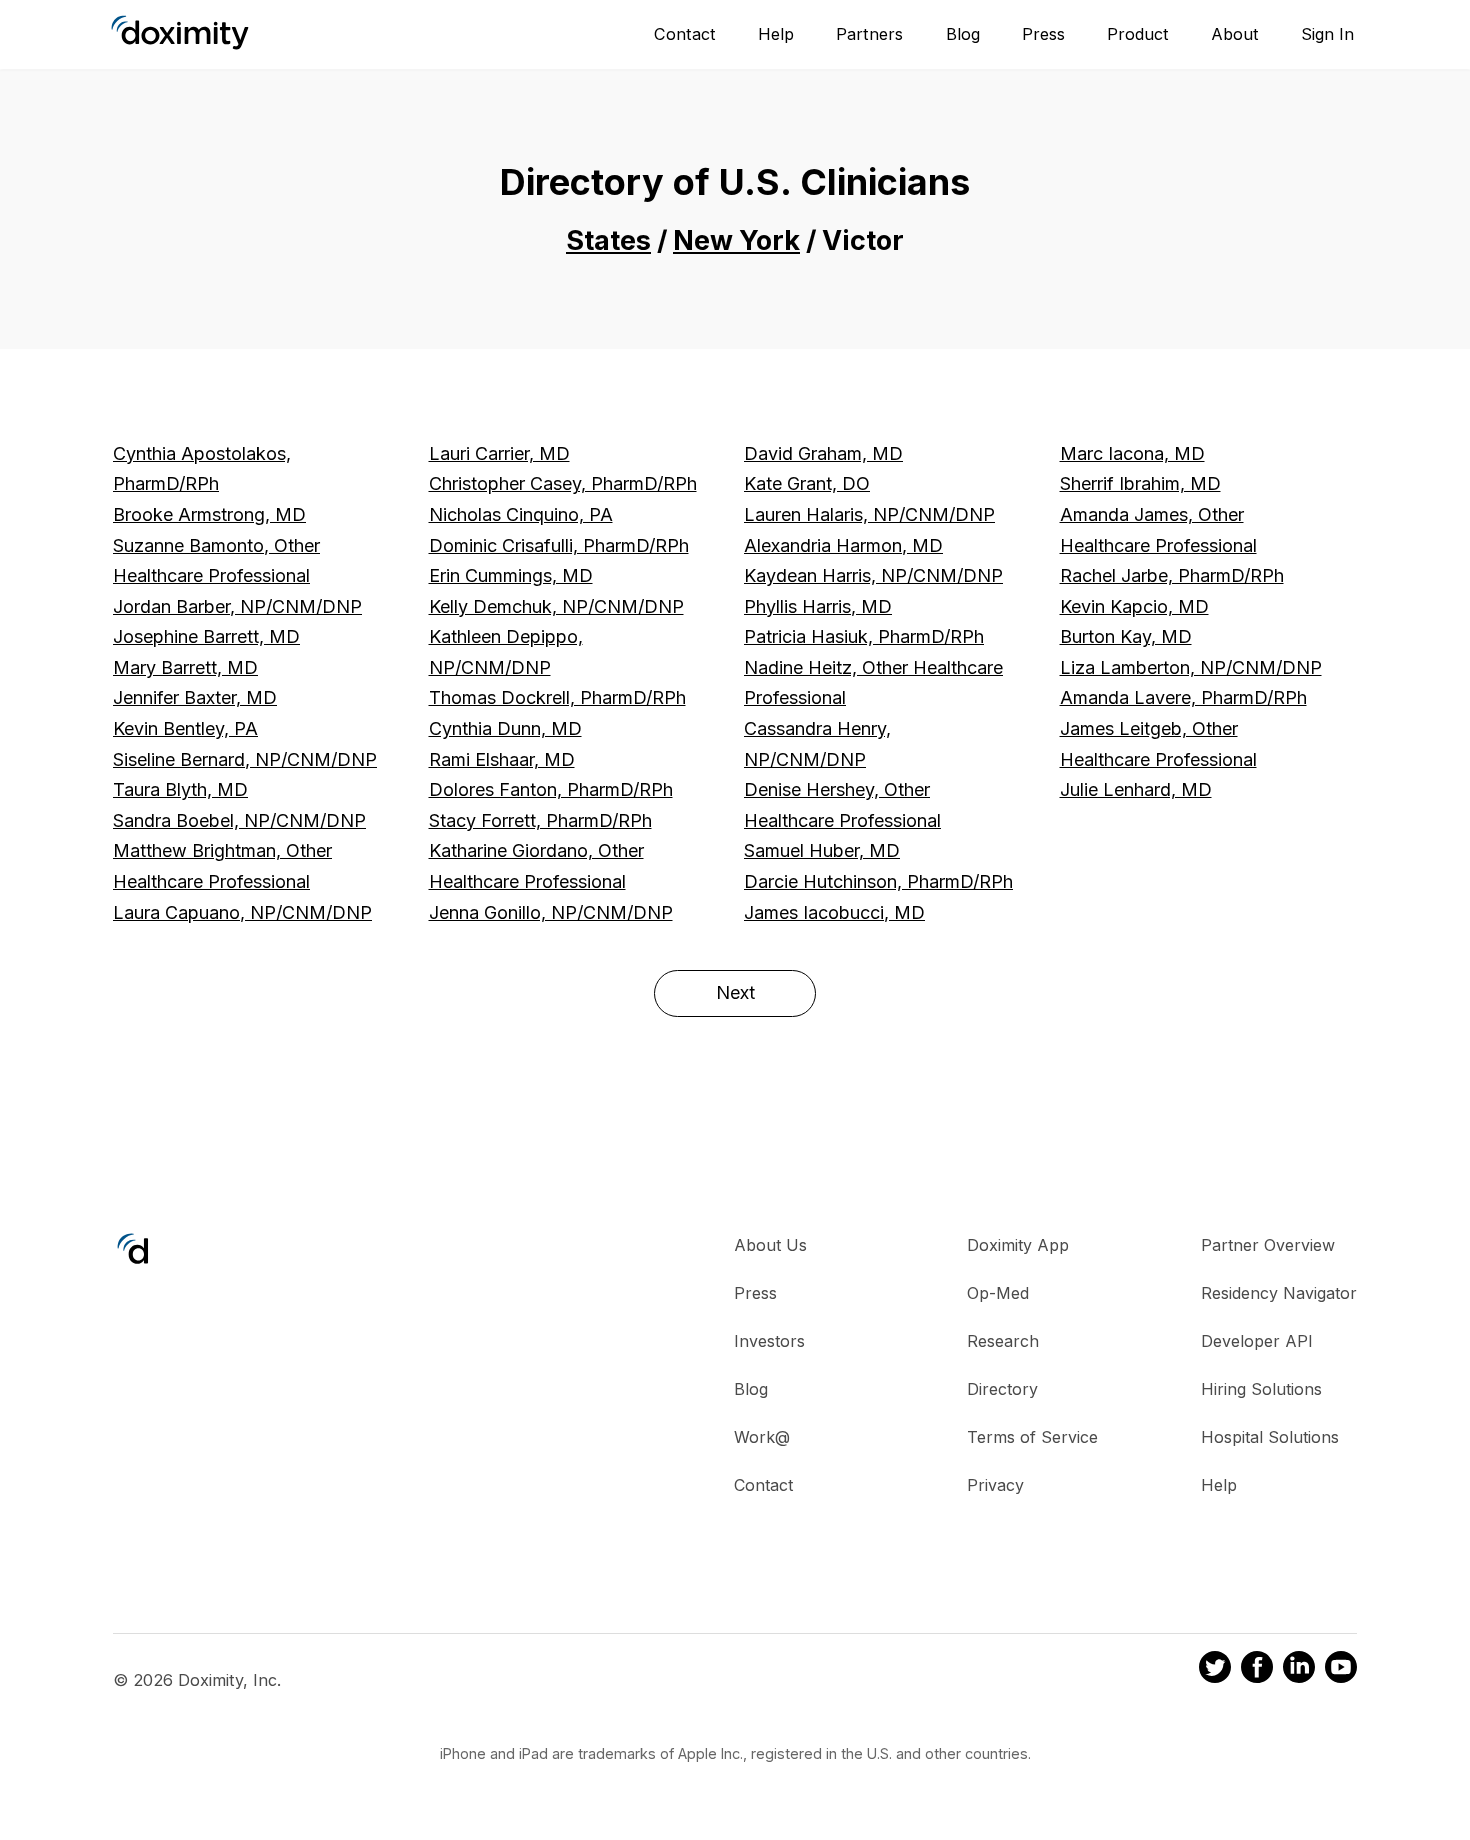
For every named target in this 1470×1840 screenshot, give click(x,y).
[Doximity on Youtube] (1341, 1670)
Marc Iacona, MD (1132, 453)
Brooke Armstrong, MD (209, 514)
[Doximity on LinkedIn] (1299, 1670)
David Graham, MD (823, 453)
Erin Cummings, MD (511, 575)
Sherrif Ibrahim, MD (1140, 483)
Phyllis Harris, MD (818, 606)
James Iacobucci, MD (834, 912)
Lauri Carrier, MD (499, 453)
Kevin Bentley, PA (185, 728)
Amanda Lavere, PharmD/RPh (1183, 697)
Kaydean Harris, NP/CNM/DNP (873, 575)
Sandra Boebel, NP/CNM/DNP (239, 820)
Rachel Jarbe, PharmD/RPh (1172, 575)
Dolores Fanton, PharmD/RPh (551, 789)
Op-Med (998, 1293)
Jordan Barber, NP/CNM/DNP (237, 606)
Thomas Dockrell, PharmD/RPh (557, 697)
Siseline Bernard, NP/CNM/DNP (245, 759)
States (608, 240)
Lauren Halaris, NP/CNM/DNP (869, 514)
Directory (1002, 1389)
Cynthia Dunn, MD (505, 728)
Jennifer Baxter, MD (195, 697)
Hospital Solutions (1270, 1437)
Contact (685, 34)
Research (1003, 1341)
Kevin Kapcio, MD (1134, 606)
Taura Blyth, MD (180, 789)
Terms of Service (1032, 1437)
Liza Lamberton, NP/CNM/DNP (1191, 667)
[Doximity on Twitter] (1215, 1670)
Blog (963, 34)
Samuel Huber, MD (822, 850)
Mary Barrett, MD (185, 667)
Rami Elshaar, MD (502, 759)
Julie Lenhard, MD (1136, 789)
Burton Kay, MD (1126, 636)
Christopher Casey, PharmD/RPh (563, 483)
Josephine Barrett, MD (206, 636)
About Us (770, 1245)
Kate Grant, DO (807, 483)
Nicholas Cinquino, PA (521, 514)
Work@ (762, 1437)
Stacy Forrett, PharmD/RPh (540, 820)
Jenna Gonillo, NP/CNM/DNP (551, 912)
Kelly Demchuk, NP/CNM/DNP (556, 606)
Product (1138, 34)
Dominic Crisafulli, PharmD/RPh (559, 545)
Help (776, 34)
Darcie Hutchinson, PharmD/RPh (878, 881)
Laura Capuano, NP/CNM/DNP (242, 912)
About (1235, 34)
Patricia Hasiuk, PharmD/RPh (864, 636)
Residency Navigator (1279, 1293)
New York (736, 240)
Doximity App (1018, 1245)
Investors (769, 1341)
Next (735, 992)
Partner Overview (1268, 1245)
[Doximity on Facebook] (1257, 1670)
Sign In (1327, 34)
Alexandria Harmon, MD (843, 545)
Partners (869, 34)
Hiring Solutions (1261, 1389)
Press (1043, 34)
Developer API (1257, 1341)
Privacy (995, 1485)
